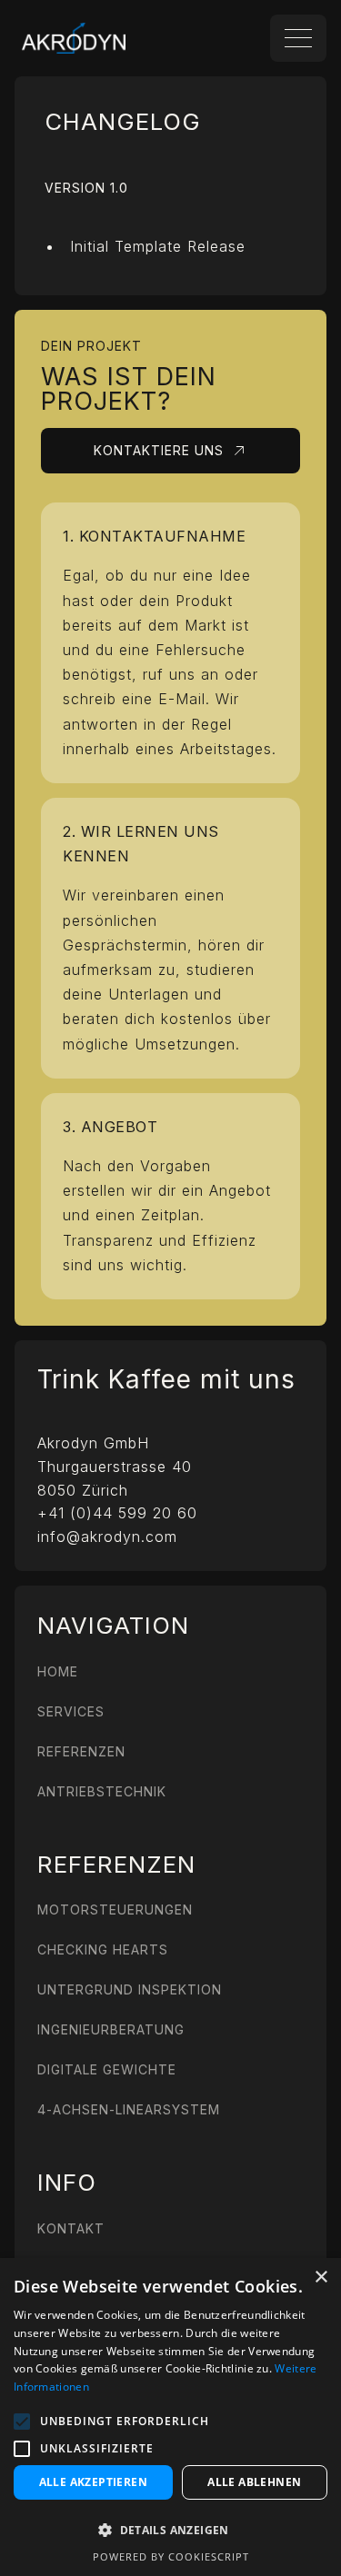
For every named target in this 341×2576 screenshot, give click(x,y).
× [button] (321, 2278)
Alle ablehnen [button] (254, 2482)
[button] (22, 2422)
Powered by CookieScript (171, 2556)
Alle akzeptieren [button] (93, 2482)
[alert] (170, 2417)
